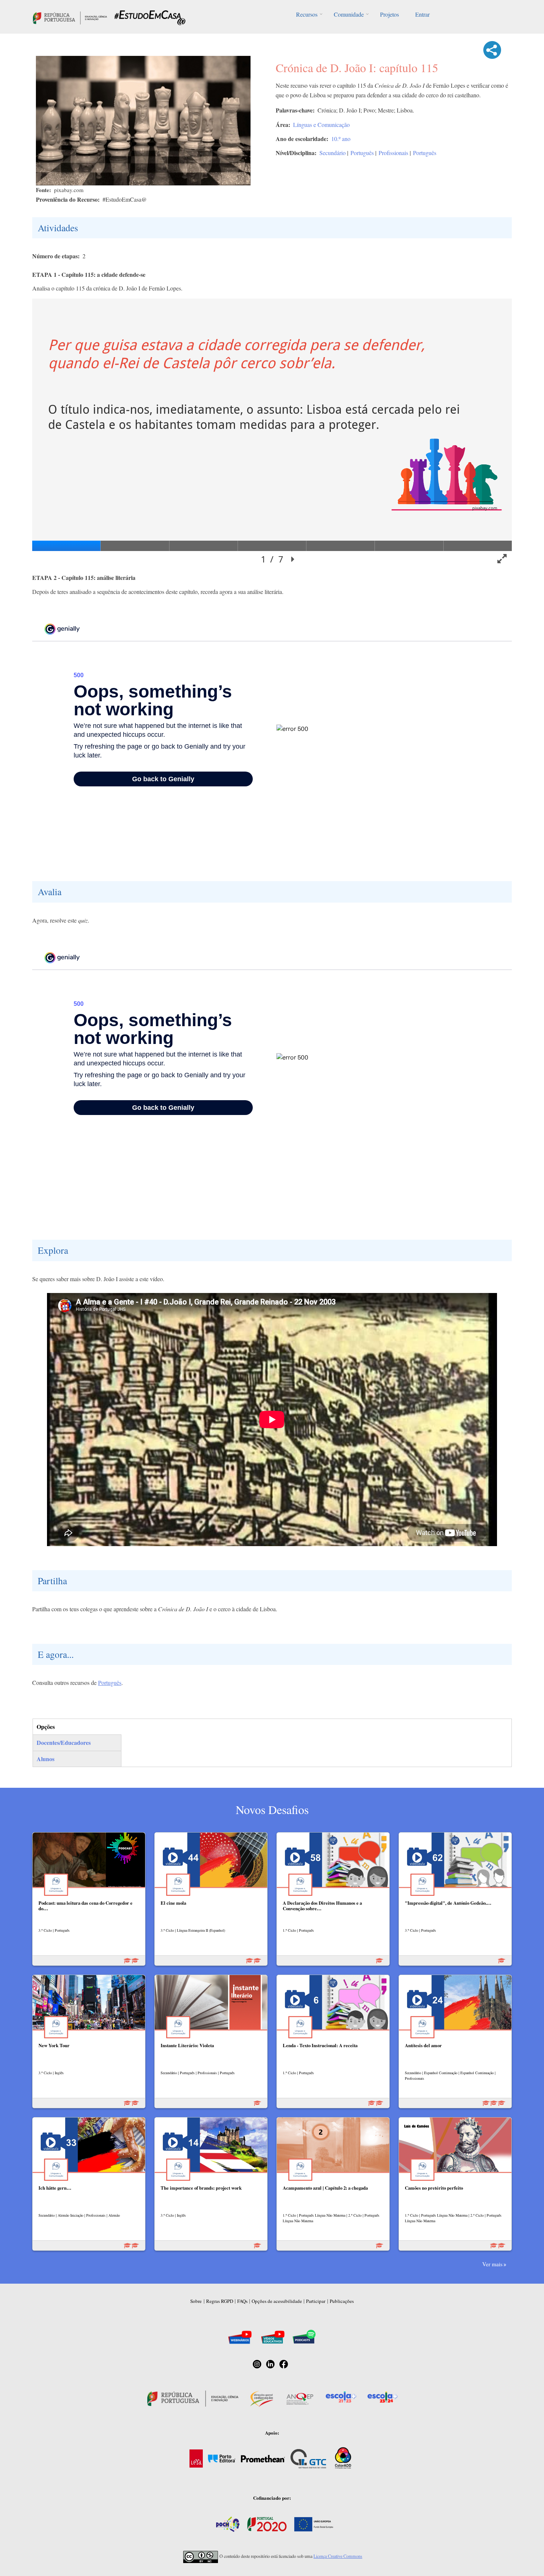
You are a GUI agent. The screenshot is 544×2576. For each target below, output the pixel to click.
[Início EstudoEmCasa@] (70, 17)
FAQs (242, 2301)
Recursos (307, 14)
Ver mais (492, 2264)
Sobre (196, 2301)
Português (362, 153)
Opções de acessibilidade (277, 2301)
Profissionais (393, 153)
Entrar (422, 14)
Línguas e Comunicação (321, 125)
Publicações (342, 2301)
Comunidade (349, 14)
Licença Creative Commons (338, 2556)
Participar (316, 2301)
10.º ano (341, 139)
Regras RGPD (220, 2301)
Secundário (333, 153)
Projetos (389, 14)
